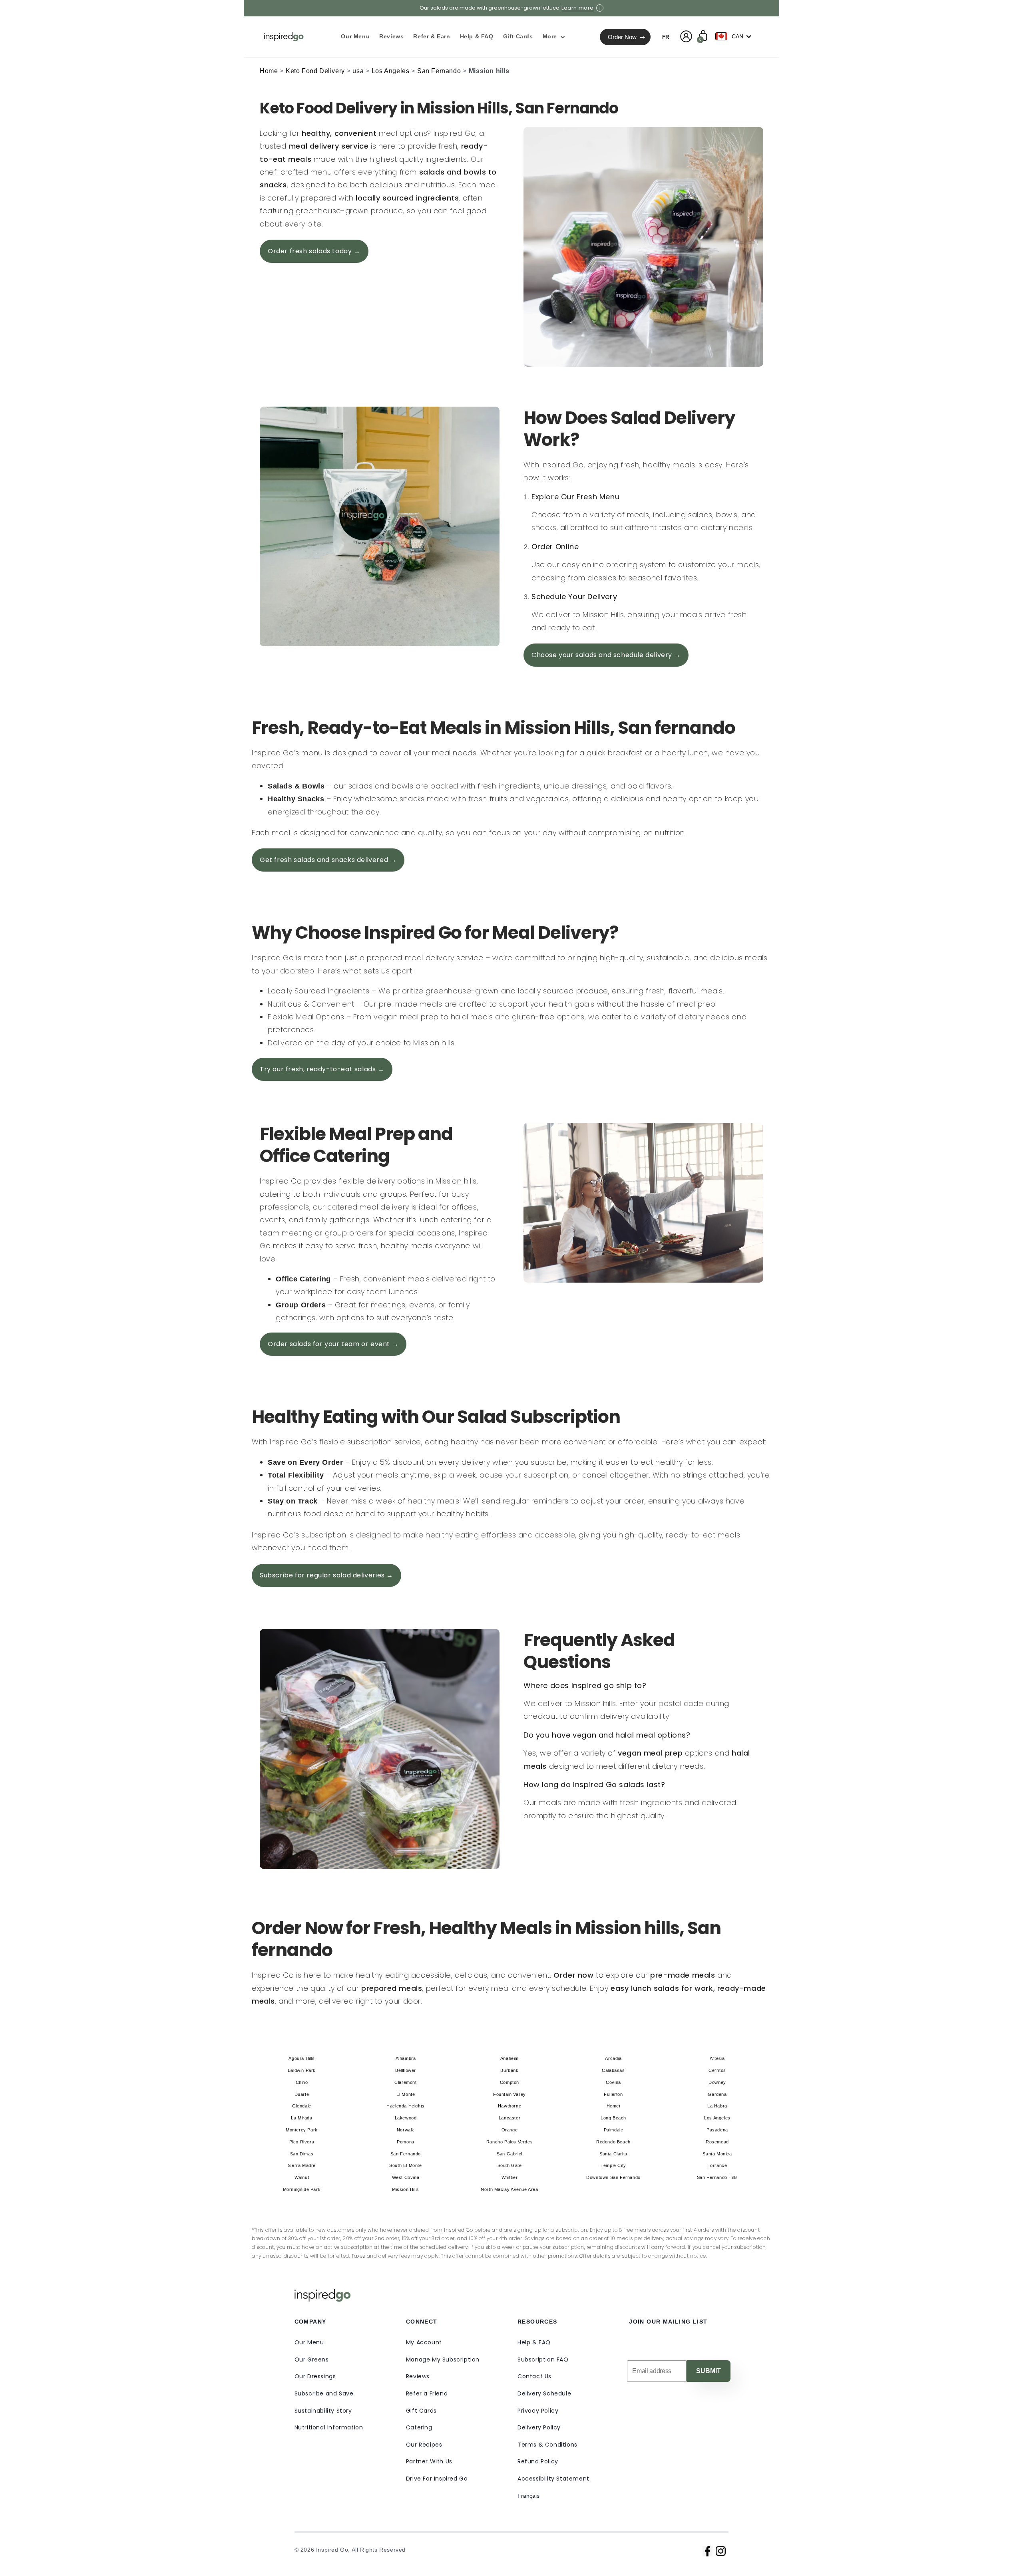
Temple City (613, 2165)
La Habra (717, 2106)
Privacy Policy (538, 2411)
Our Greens (312, 2360)
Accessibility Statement (553, 2479)
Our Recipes (424, 2445)
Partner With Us (429, 2461)
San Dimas (302, 2154)
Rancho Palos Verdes (510, 2142)
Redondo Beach (613, 2142)
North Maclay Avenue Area (509, 2189)
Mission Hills (406, 2189)
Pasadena (717, 2130)
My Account (424, 2342)
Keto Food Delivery (315, 71)
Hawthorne (510, 2106)
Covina (613, 2082)
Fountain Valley (510, 2094)
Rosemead (717, 2142)
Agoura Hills (302, 2058)
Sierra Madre (302, 2165)
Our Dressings (315, 2376)
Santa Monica (717, 2154)
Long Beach (613, 2118)
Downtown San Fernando (613, 2177)
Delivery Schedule (544, 2393)
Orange (510, 2130)
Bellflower (406, 2070)
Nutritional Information (329, 2427)
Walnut (302, 2177)
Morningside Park (302, 2189)
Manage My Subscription (443, 2360)
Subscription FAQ (543, 2360)
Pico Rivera (302, 2142)
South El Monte (405, 2165)
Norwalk (406, 2130)
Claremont (405, 2082)
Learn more (578, 8)
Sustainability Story (323, 2411)
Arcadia (613, 2058)
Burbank (509, 2070)
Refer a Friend (427, 2393)
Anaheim (510, 2058)
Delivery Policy (539, 2427)
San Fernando (439, 71)
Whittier (510, 2177)
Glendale (302, 2106)
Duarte (302, 2094)
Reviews (418, 2376)
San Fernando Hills (717, 2177)
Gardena (717, 2094)
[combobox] (735, 36)
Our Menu (309, 2342)
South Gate (510, 2165)
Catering (419, 2427)
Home (269, 71)
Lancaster (510, 2118)
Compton (510, 2082)
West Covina (406, 2177)
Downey (717, 2082)
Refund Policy (538, 2461)
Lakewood (406, 2118)
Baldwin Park (302, 2070)
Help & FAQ (534, 2342)
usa (358, 71)
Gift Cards (421, 2411)
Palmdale (614, 2130)
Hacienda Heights (406, 2106)
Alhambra (406, 2058)
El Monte (406, 2094)
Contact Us (534, 2376)
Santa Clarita (613, 2154)
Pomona (406, 2142)
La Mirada (302, 2118)
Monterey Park (302, 2130)
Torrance (717, 2165)
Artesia (717, 2058)
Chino (302, 2082)
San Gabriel (510, 2154)
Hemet (614, 2106)
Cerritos (717, 2070)
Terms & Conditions (547, 2445)
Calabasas (613, 2070)
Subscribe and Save (324, 2393)
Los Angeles (391, 71)
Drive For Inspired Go (437, 2479)
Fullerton (613, 2094)
